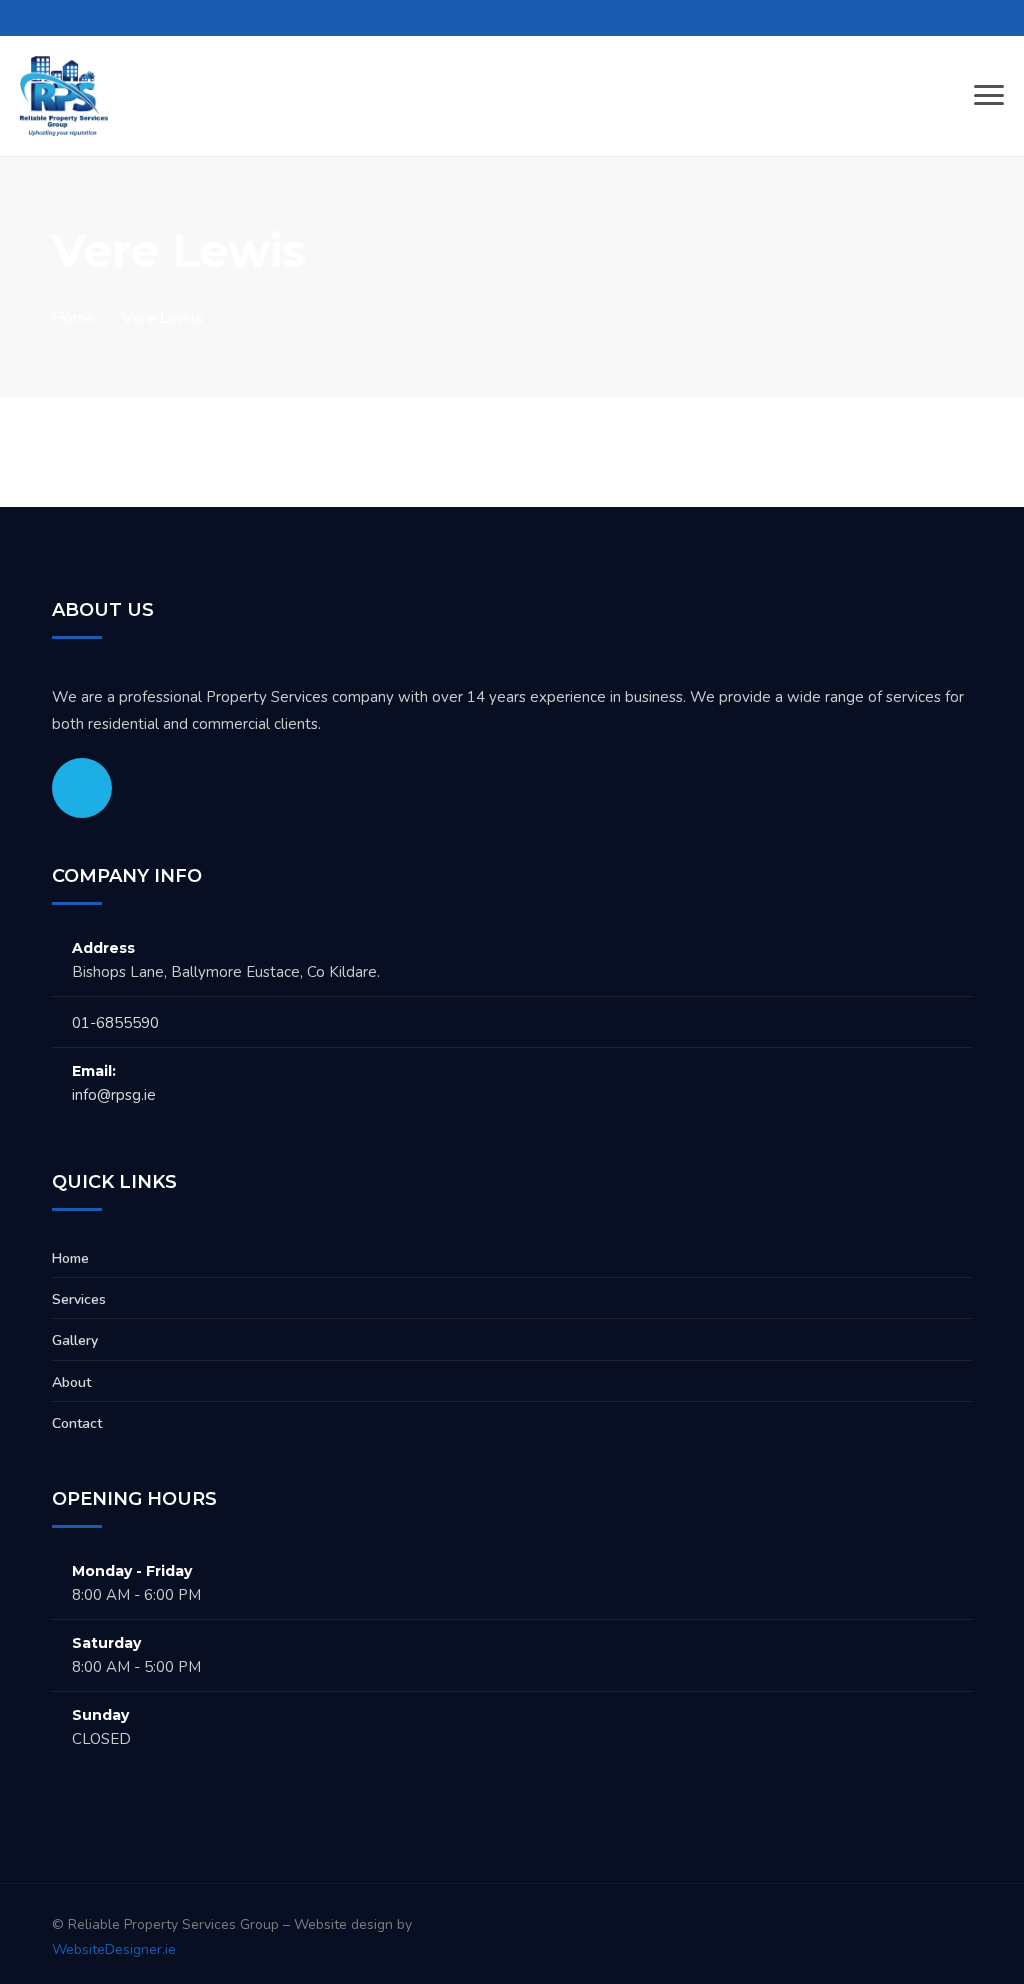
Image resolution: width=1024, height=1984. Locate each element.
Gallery (75, 1340)
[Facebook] (82, 788)
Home (73, 318)
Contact (77, 1423)
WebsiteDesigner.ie (114, 1949)
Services (79, 1299)
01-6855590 (115, 1023)
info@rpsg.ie (114, 1095)
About (71, 1382)
